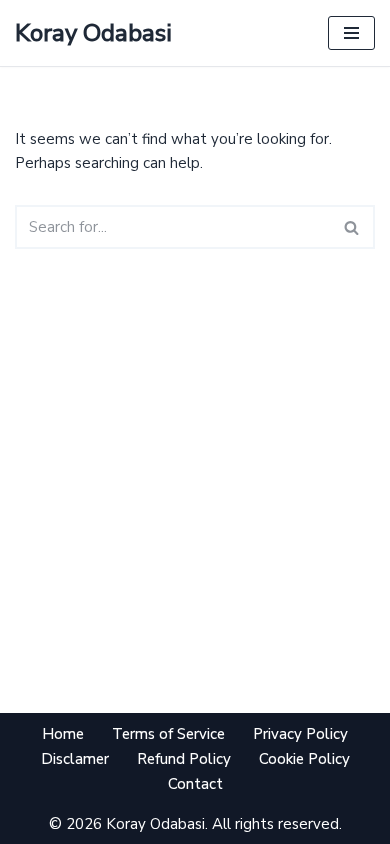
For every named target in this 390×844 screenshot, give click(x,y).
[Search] (352, 227)
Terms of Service (168, 734)
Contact (195, 784)
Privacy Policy (300, 734)
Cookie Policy (304, 759)
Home (63, 734)
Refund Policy (184, 759)
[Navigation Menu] (351, 33)
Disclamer (75, 759)
